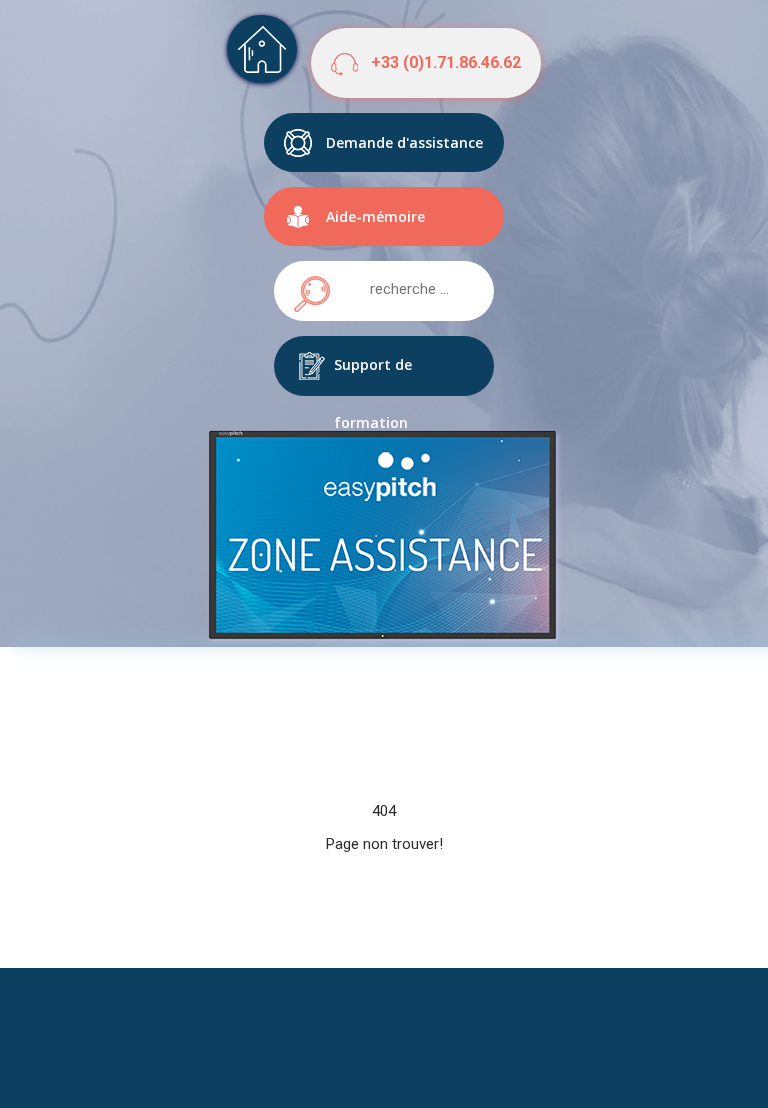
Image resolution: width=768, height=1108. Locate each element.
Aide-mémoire (375, 216)
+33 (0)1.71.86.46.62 (446, 62)
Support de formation (373, 375)
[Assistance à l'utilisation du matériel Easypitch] (262, 49)
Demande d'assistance (404, 142)
